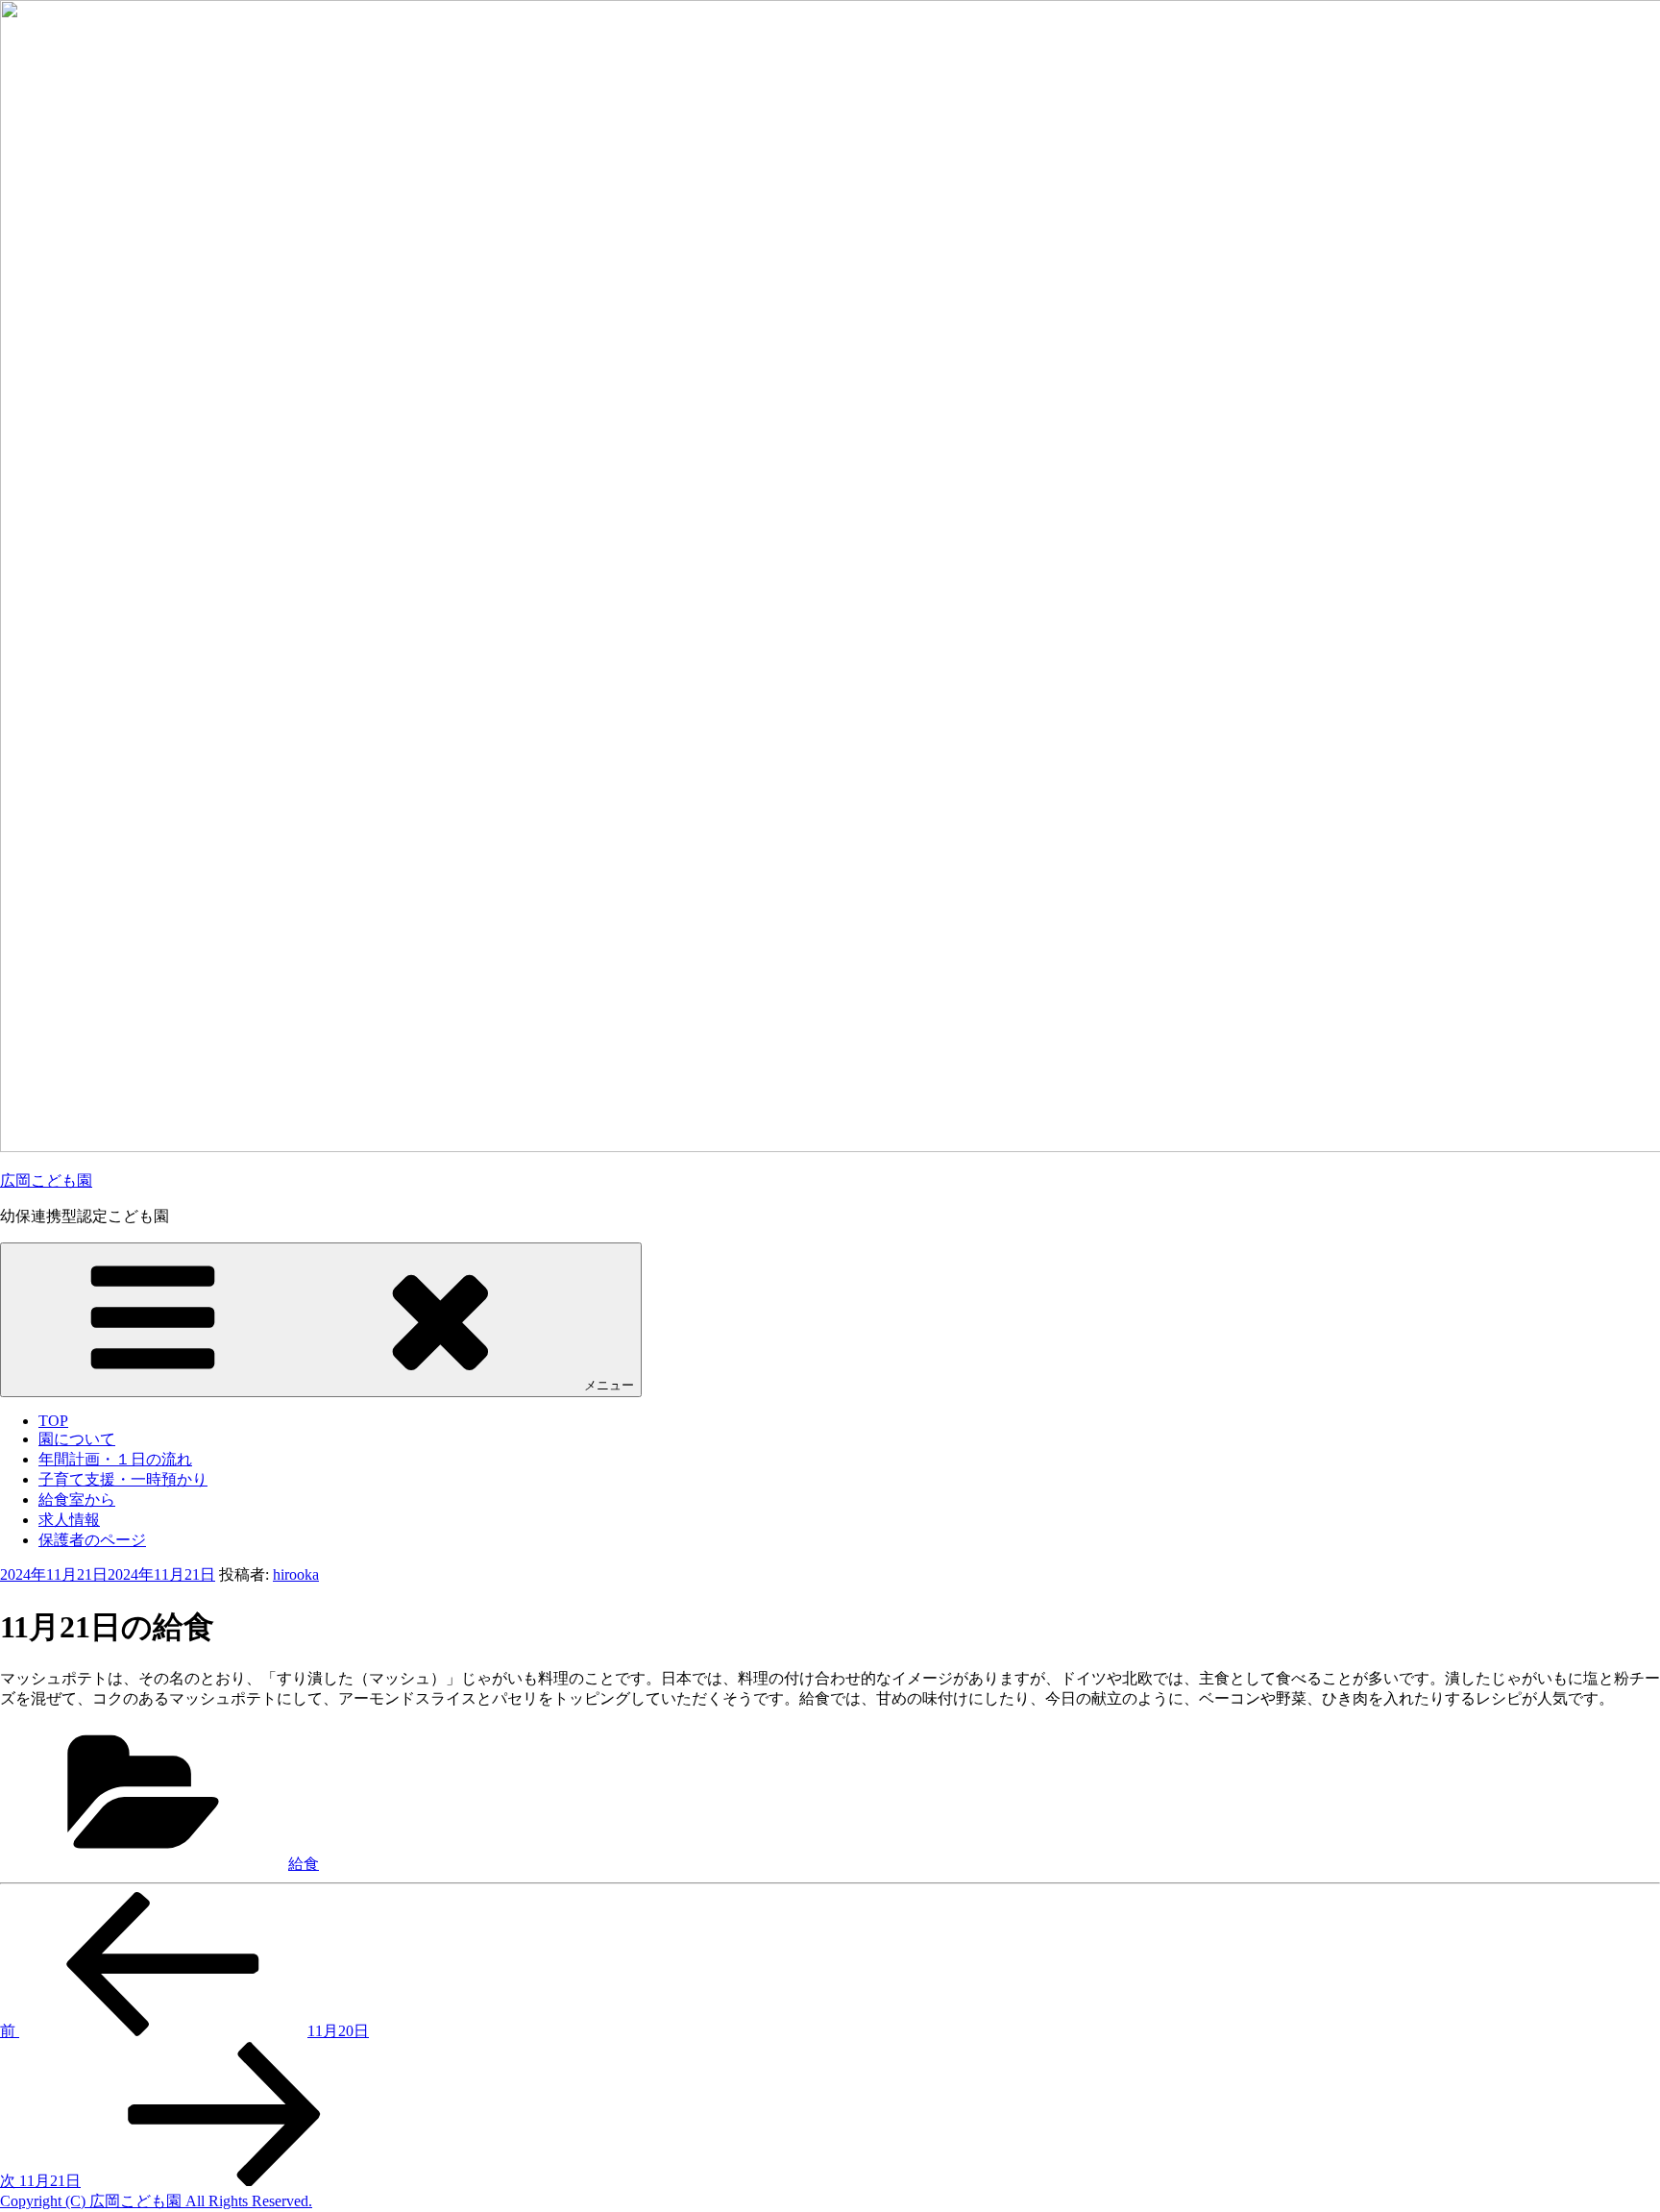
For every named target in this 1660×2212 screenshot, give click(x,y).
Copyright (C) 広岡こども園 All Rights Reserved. (156, 2201)
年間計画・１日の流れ (115, 1459)
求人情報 (69, 1520)
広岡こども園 (46, 1180)
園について (77, 1439)
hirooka (296, 1574)
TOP (53, 1421)
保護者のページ (92, 1540)
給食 (304, 1864)
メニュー (609, 1385)
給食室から (77, 1499)
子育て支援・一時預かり (123, 1479)
